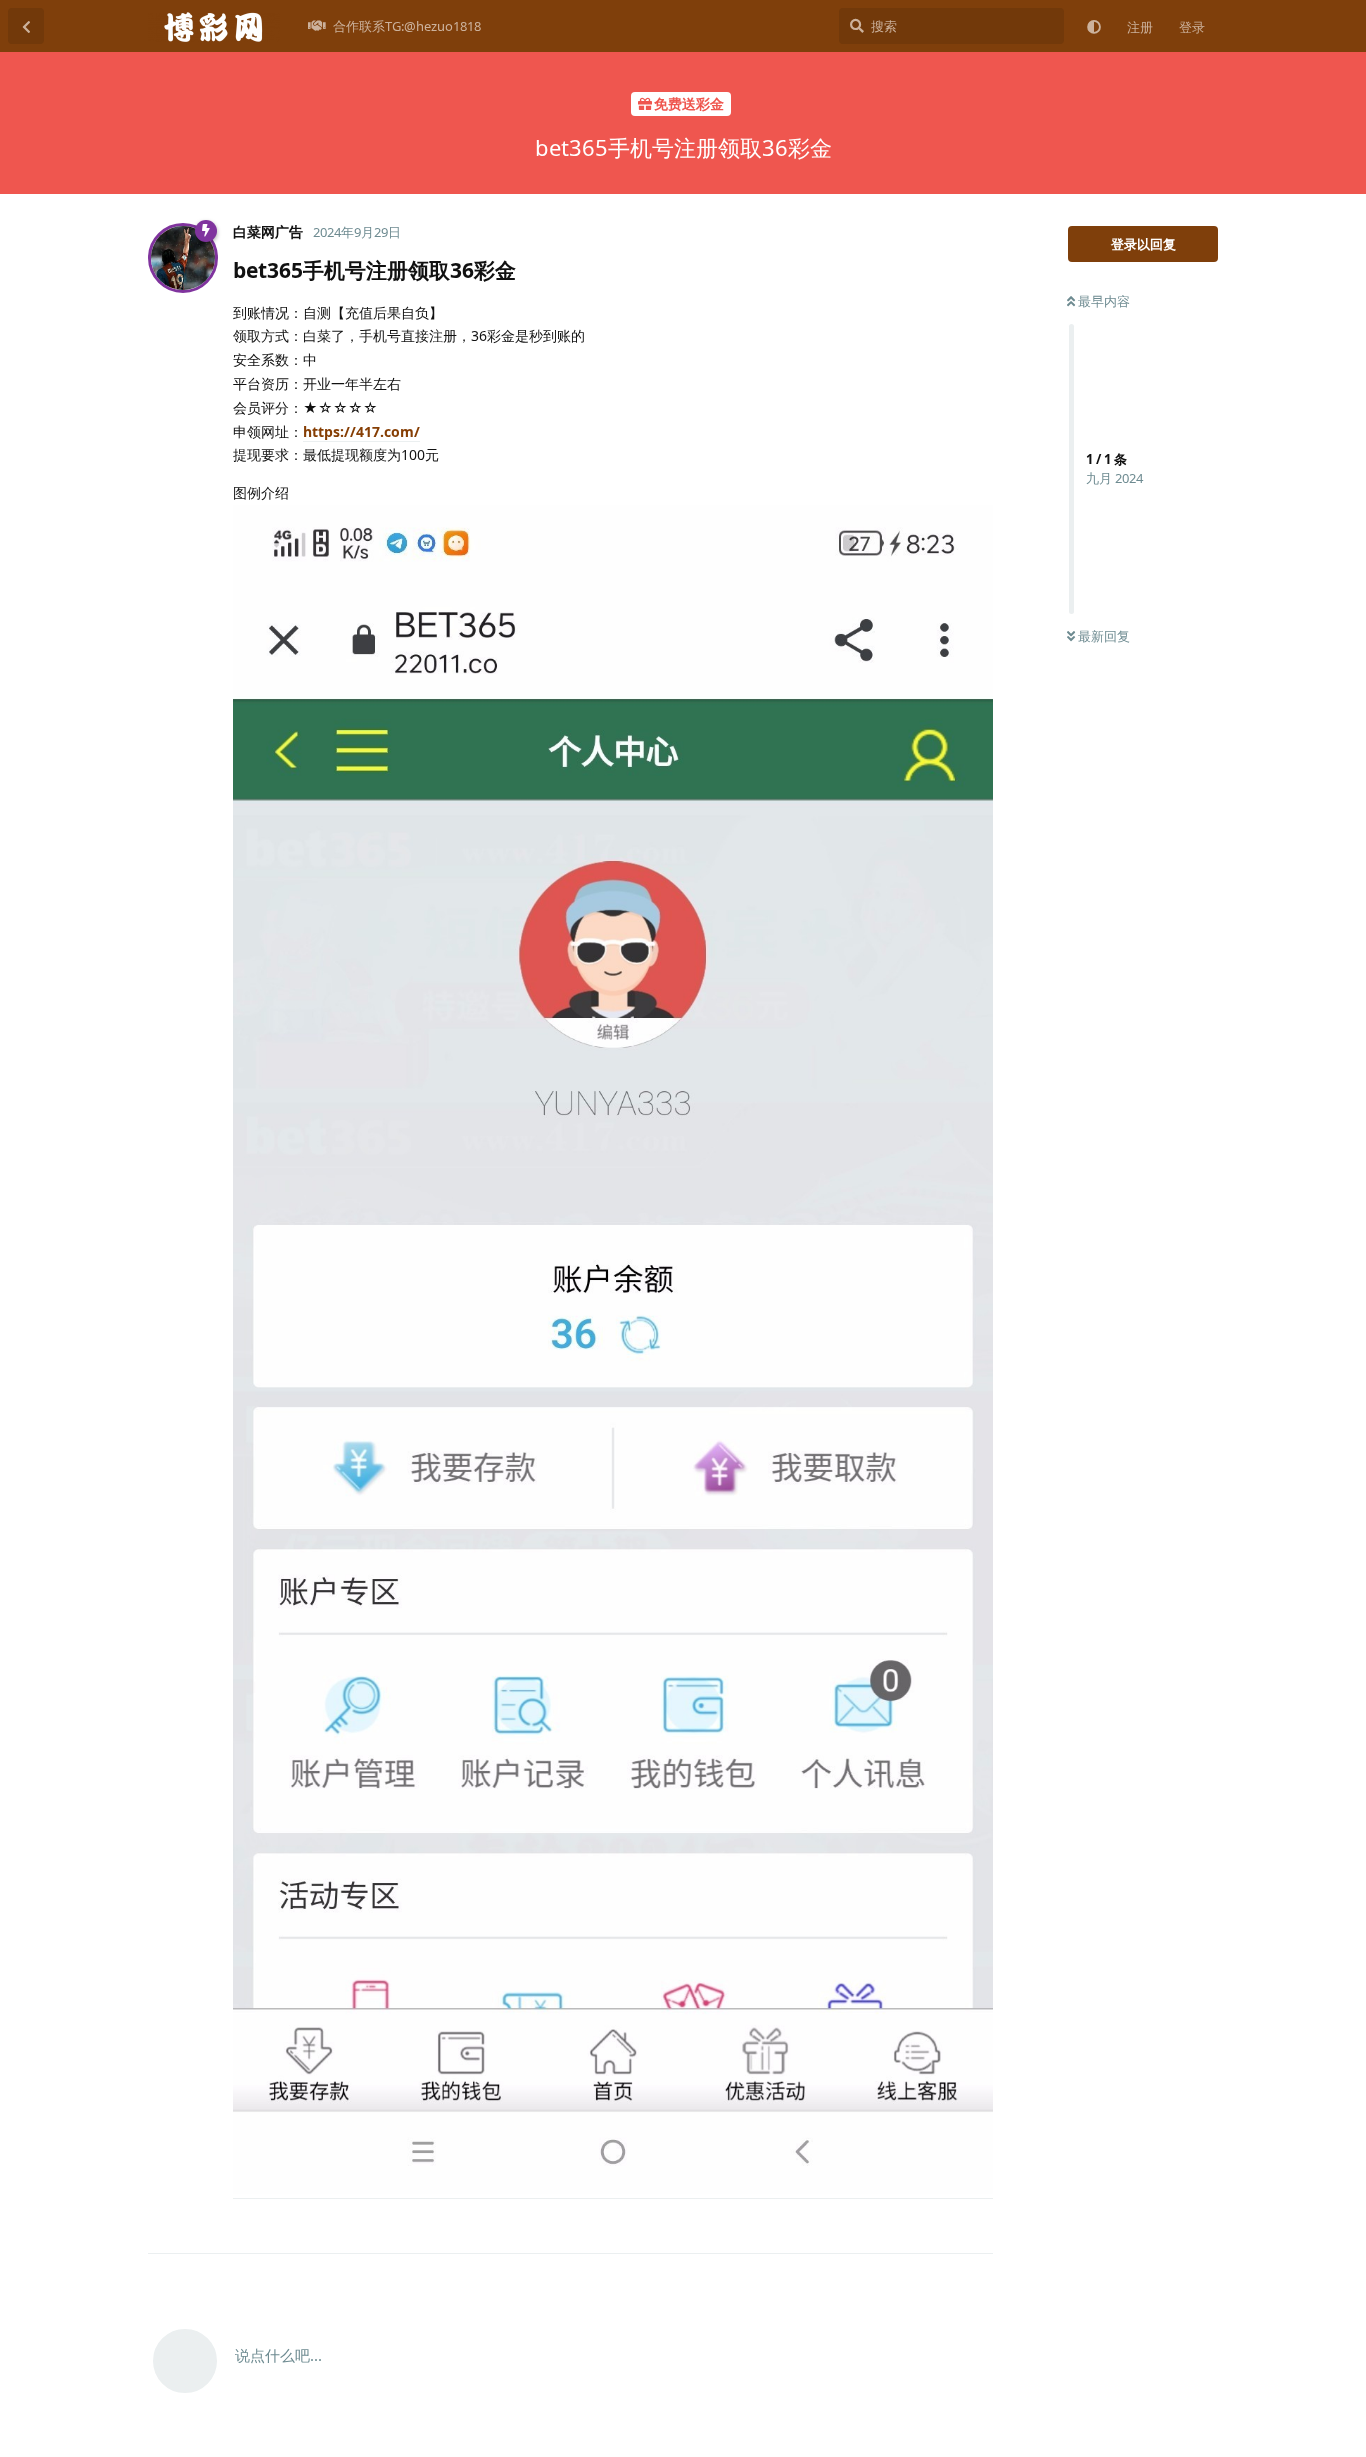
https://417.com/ (361, 431)
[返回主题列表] (26, 26)
